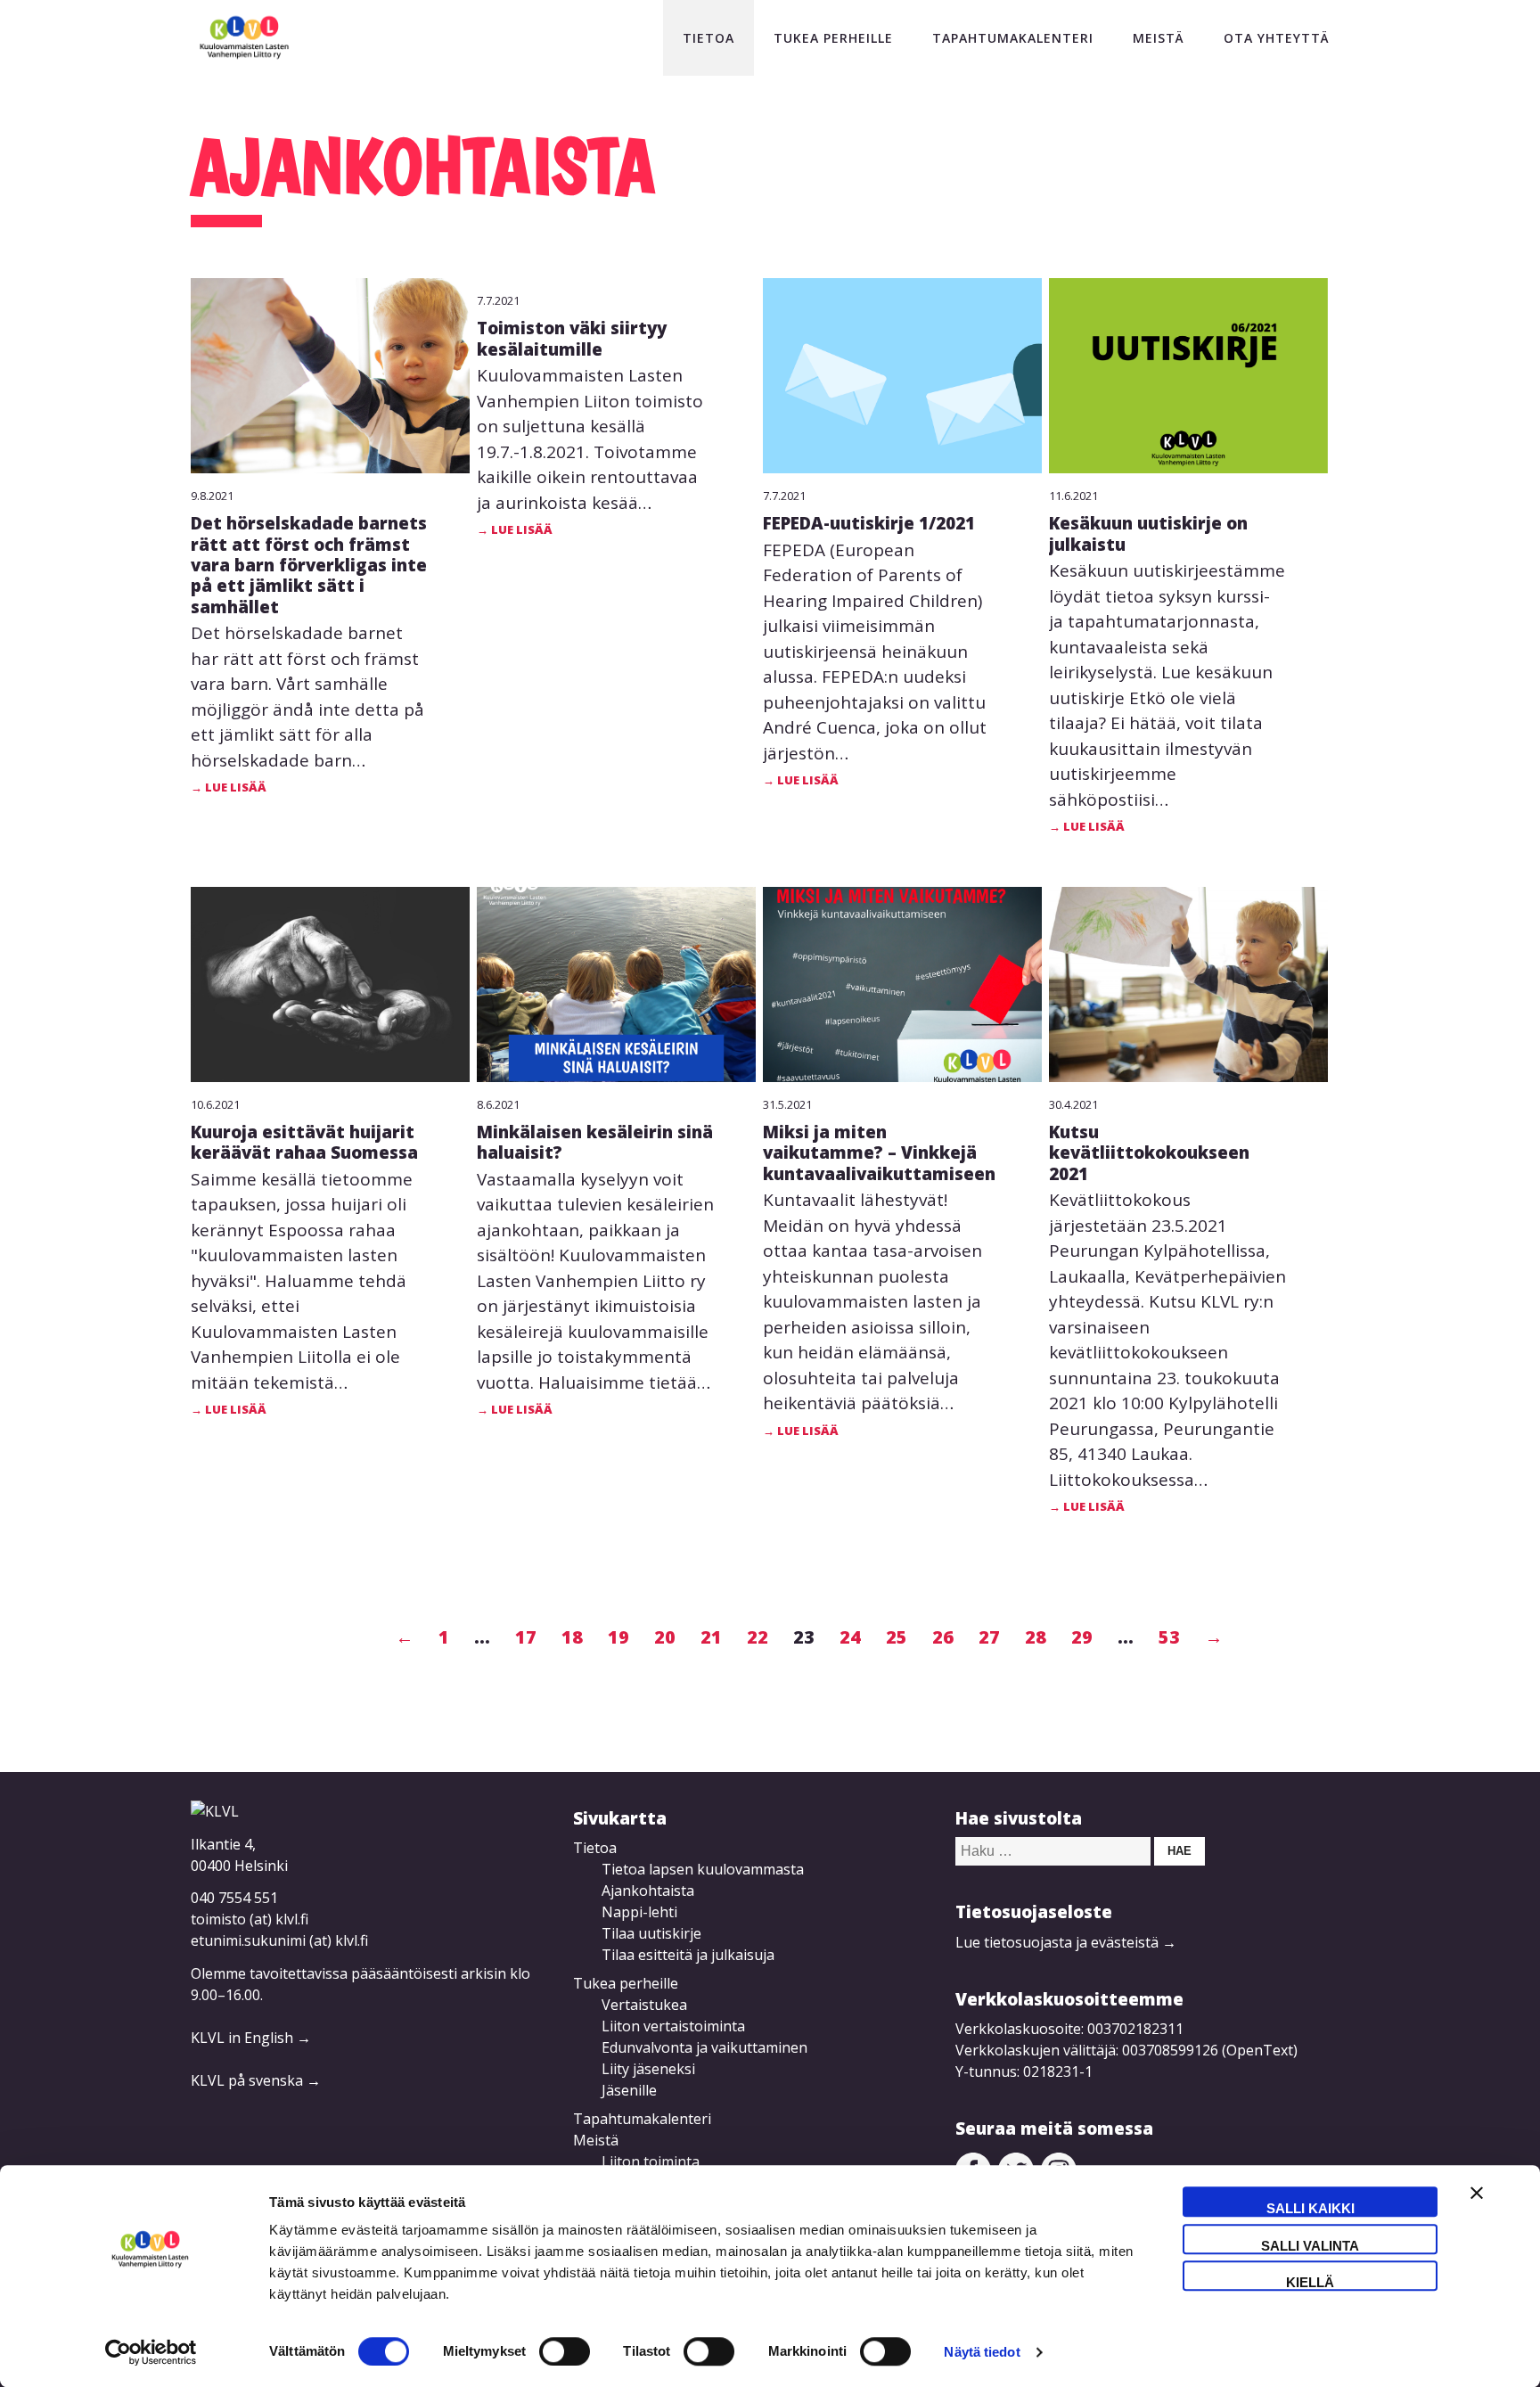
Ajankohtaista (648, 1891)
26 (943, 1637)
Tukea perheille (833, 38)
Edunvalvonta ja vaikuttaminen (704, 2047)
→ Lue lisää (229, 787)
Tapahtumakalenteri (1013, 38)
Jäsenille (629, 2090)
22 (758, 1637)
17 (526, 1637)
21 (711, 1637)
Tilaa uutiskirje (651, 1933)
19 (618, 1637)
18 (572, 1637)
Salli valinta (1310, 2246)
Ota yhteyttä (1277, 38)
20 (665, 1637)
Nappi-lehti (639, 1912)
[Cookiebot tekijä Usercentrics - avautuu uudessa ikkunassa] (151, 2352)
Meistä (1159, 38)
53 (1169, 1637)
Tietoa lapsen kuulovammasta (703, 1869)
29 (1082, 1637)
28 (1036, 1637)
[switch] (565, 2351)
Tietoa (709, 38)
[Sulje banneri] (1477, 2201)
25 (897, 1637)
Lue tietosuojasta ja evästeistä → (1066, 1942)
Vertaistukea (644, 2005)
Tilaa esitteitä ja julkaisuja (688, 1955)
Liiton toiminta (651, 2161)
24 (850, 1637)
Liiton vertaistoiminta (673, 2026)
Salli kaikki (1311, 2208)
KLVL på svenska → (256, 2080)
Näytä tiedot (982, 2352)
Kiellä (1310, 2282)
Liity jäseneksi (648, 2069)
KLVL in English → (251, 2038)
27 (989, 1637)
